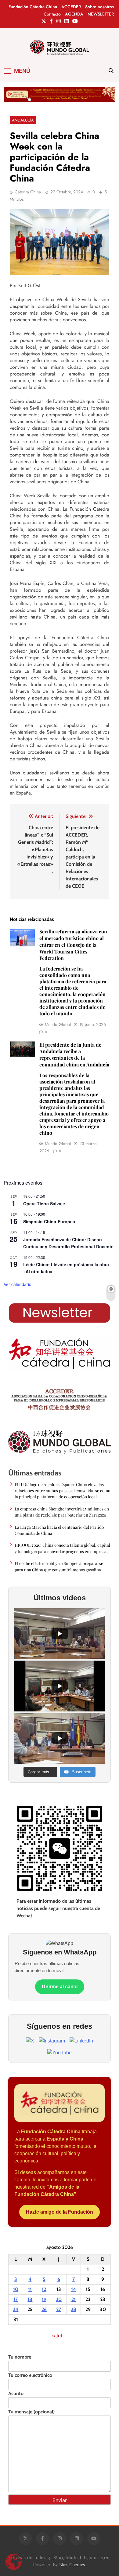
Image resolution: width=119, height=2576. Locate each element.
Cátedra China (28, 192)
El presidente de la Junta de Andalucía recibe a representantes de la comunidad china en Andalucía (74, 1089)
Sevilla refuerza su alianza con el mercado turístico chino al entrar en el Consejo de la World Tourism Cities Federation (73, 972)
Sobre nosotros (99, 7)
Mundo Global (58, 1024)
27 (59, 2309)
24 (16, 2309)
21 (74, 2299)
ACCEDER (71, 7)
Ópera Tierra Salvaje (44, 1203)
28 (74, 2309)
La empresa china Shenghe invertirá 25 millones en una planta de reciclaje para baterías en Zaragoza (62, 1512)
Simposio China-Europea (49, 1221)
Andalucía (23, 120)
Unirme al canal (60, 1987)
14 (74, 2289)
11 (30, 2289)
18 (30, 2299)
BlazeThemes (72, 2564)
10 (16, 2289)
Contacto (52, 14)
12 (44, 2289)
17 (16, 2299)
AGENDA (74, 14)
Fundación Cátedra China (33, 7)
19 (44, 2299)
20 (59, 2299)
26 (44, 2309)
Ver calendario (18, 1284)
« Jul (57, 2336)
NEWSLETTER (101, 14)
